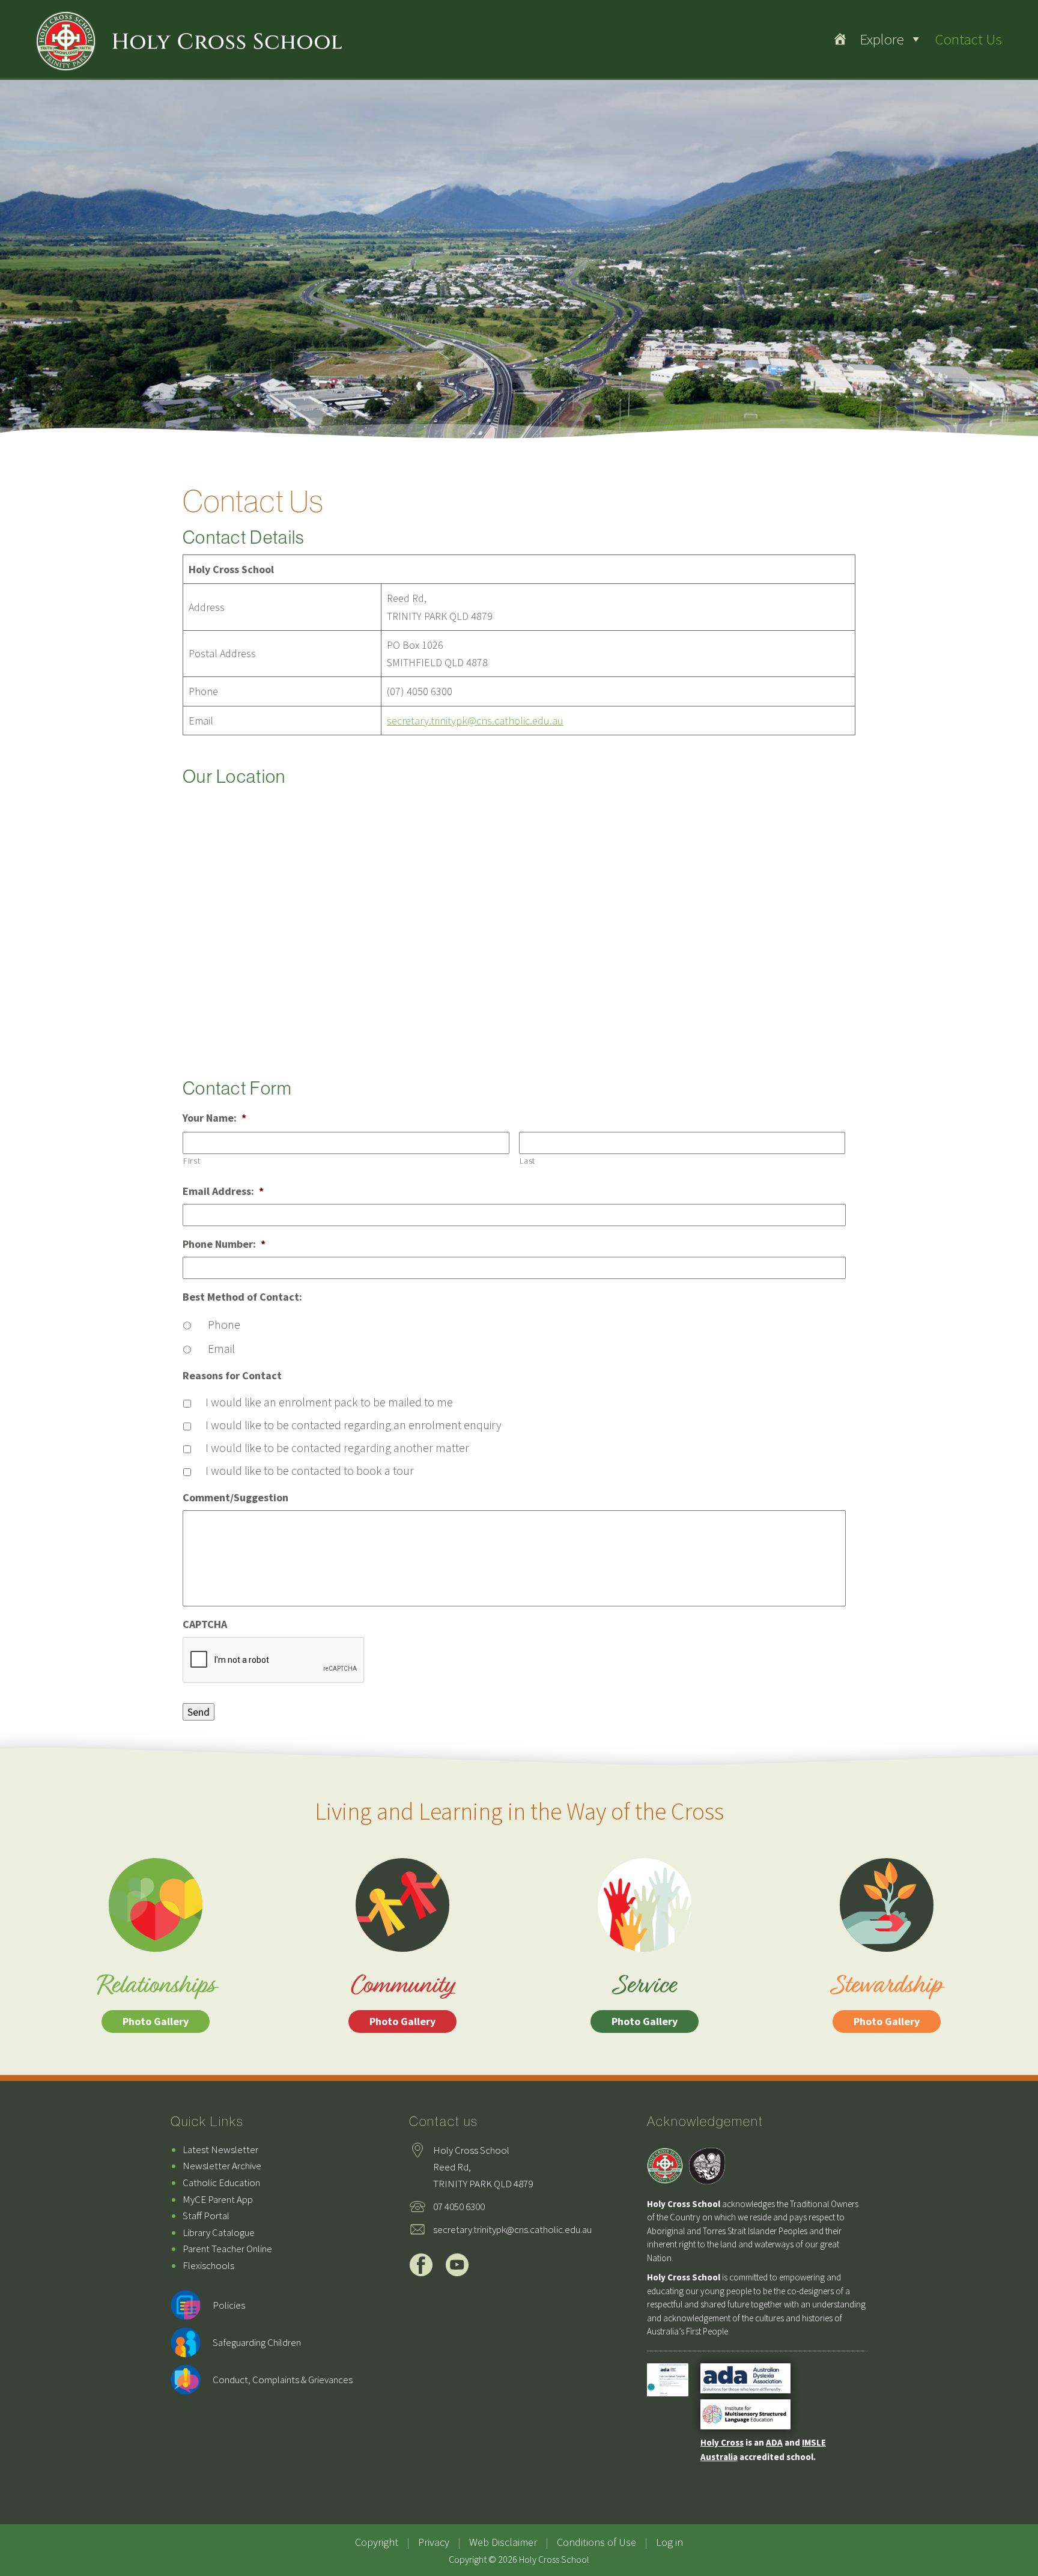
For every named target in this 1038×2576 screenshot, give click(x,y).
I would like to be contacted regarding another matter (337, 1447)
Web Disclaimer (503, 2542)
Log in (669, 2542)
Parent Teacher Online (227, 2249)
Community (402, 1998)
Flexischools (208, 2265)
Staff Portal (206, 2216)
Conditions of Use (596, 2542)
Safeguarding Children (257, 2342)
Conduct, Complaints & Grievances (283, 2380)
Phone (224, 1324)
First (192, 1161)
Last (528, 1161)
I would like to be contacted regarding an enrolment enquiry (354, 1425)
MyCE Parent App (218, 2199)
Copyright (377, 2542)
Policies (229, 2305)
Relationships (156, 1998)
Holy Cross (722, 2442)
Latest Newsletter (220, 2149)
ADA (774, 2442)
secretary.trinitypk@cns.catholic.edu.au (475, 721)
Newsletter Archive (222, 2166)
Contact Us (968, 39)
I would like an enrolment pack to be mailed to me (329, 1402)
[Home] (840, 39)
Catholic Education (221, 2183)
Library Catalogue (219, 2232)
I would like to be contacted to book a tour (310, 1470)
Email (221, 1348)
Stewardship (887, 1998)
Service (645, 1998)
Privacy (434, 2542)
